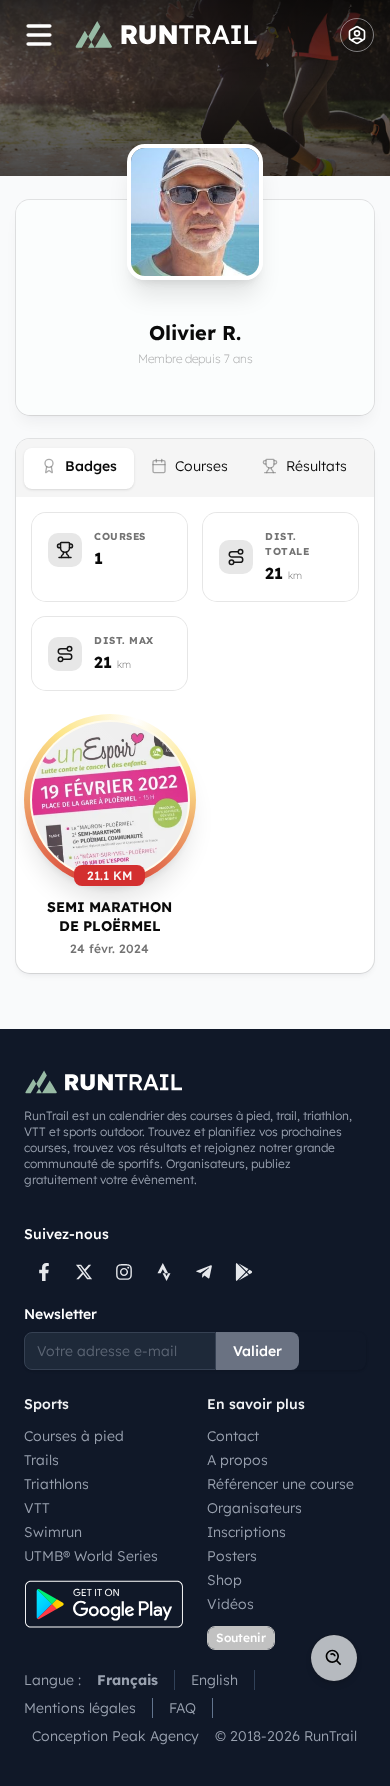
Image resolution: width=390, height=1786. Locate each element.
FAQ (182, 1708)
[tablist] (195, 468)
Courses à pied (74, 1436)
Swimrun (53, 1532)
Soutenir (241, 1637)
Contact (233, 1436)
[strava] (164, 1272)
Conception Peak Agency (115, 1736)
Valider (257, 1351)
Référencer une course (280, 1484)
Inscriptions (246, 1532)
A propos (237, 1460)
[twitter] (84, 1272)
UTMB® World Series (91, 1556)
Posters (232, 1556)
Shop (224, 1580)
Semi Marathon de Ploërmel (109, 916)
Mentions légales (80, 1708)
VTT (37, 1508)
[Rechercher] (334, 1658)
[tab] (79, 468)
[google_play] (244, 1272)
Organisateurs (254, 1508)
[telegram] (204, 1272)
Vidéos (230, 1604)
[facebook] (44, 1272)
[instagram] (124, 1272)
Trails (41, 1460)
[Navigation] (39, 35)
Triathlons (56, 1484)
